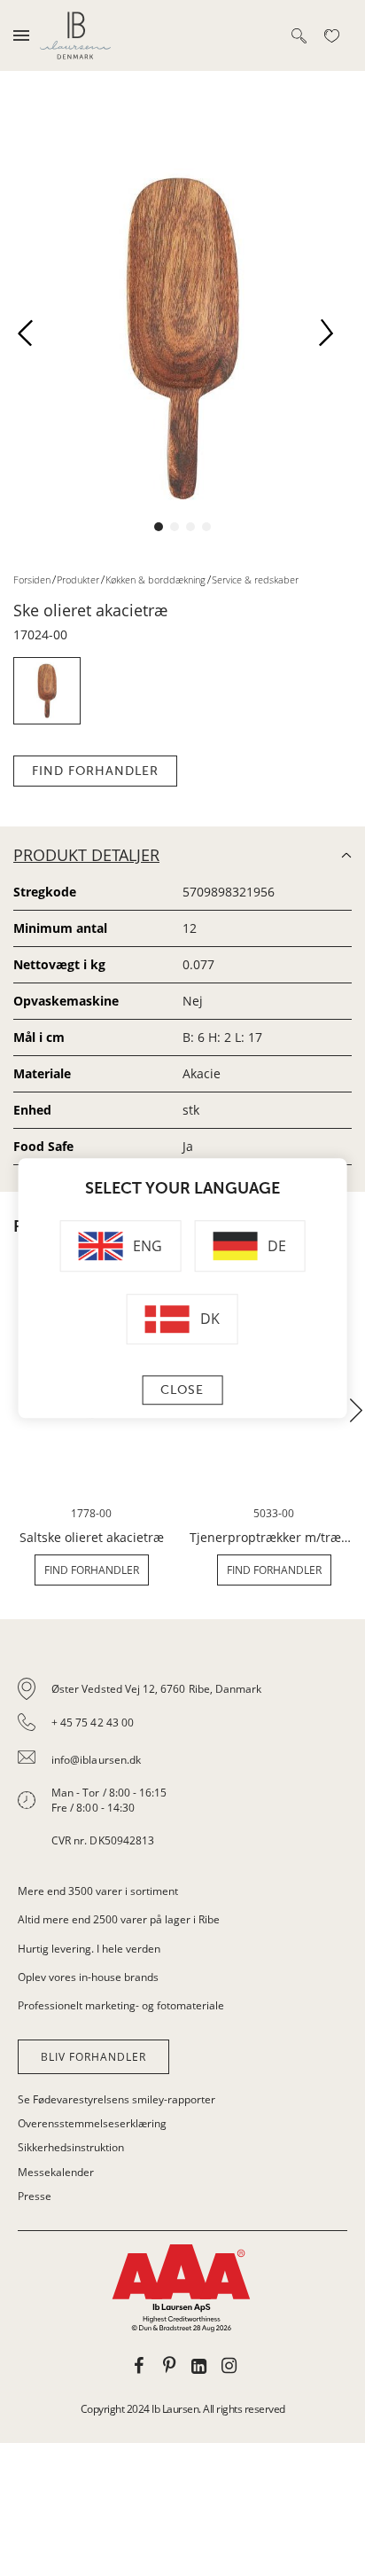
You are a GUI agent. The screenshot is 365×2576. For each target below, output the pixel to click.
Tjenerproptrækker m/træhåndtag (274, 1538)
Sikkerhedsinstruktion (71, 2147)
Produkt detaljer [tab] (86, 855)
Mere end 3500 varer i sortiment (98, 1891)
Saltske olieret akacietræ (92, 1538)
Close (182, 1390)
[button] (32, 338)
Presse (35, 2196)
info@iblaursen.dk (96, 1760)
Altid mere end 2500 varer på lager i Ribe (119, 1919)
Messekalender (56, 2172)
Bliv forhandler (93, 2057)
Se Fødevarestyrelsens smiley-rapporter (116, 2099)
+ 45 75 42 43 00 (93, 1723)
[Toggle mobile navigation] (21, 35)
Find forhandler (95, 771)
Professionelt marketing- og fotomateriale (121, 2005)
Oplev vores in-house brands (88, 1977)
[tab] (182, 1765)
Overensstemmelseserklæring (92, 2123)
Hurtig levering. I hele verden (89, 1949)
